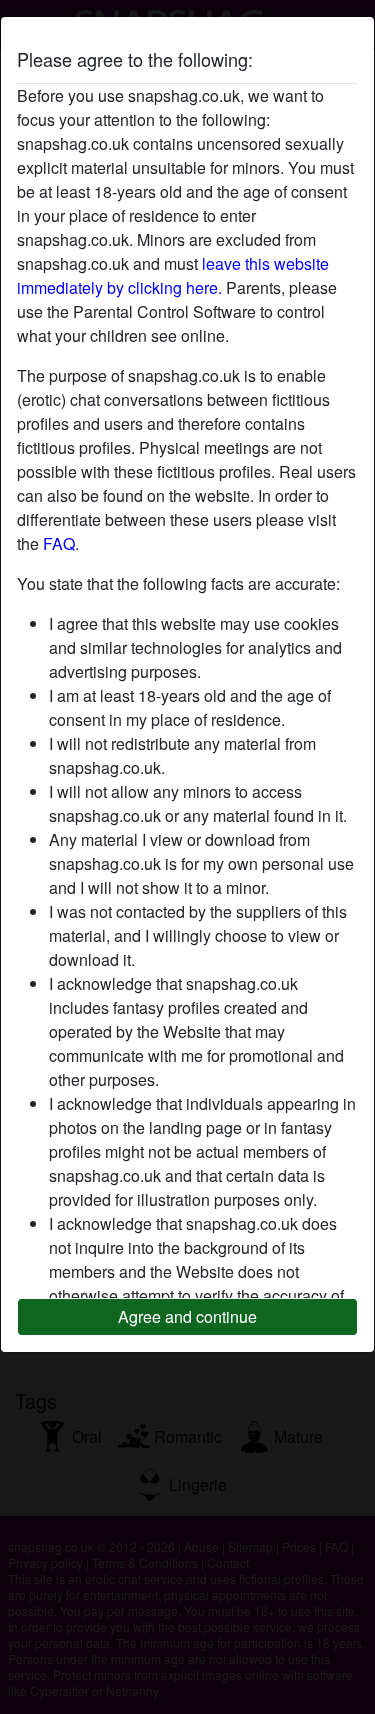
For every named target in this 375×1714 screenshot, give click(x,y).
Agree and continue (187, 1316)
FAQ (59, 543)
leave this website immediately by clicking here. (173, 275)
